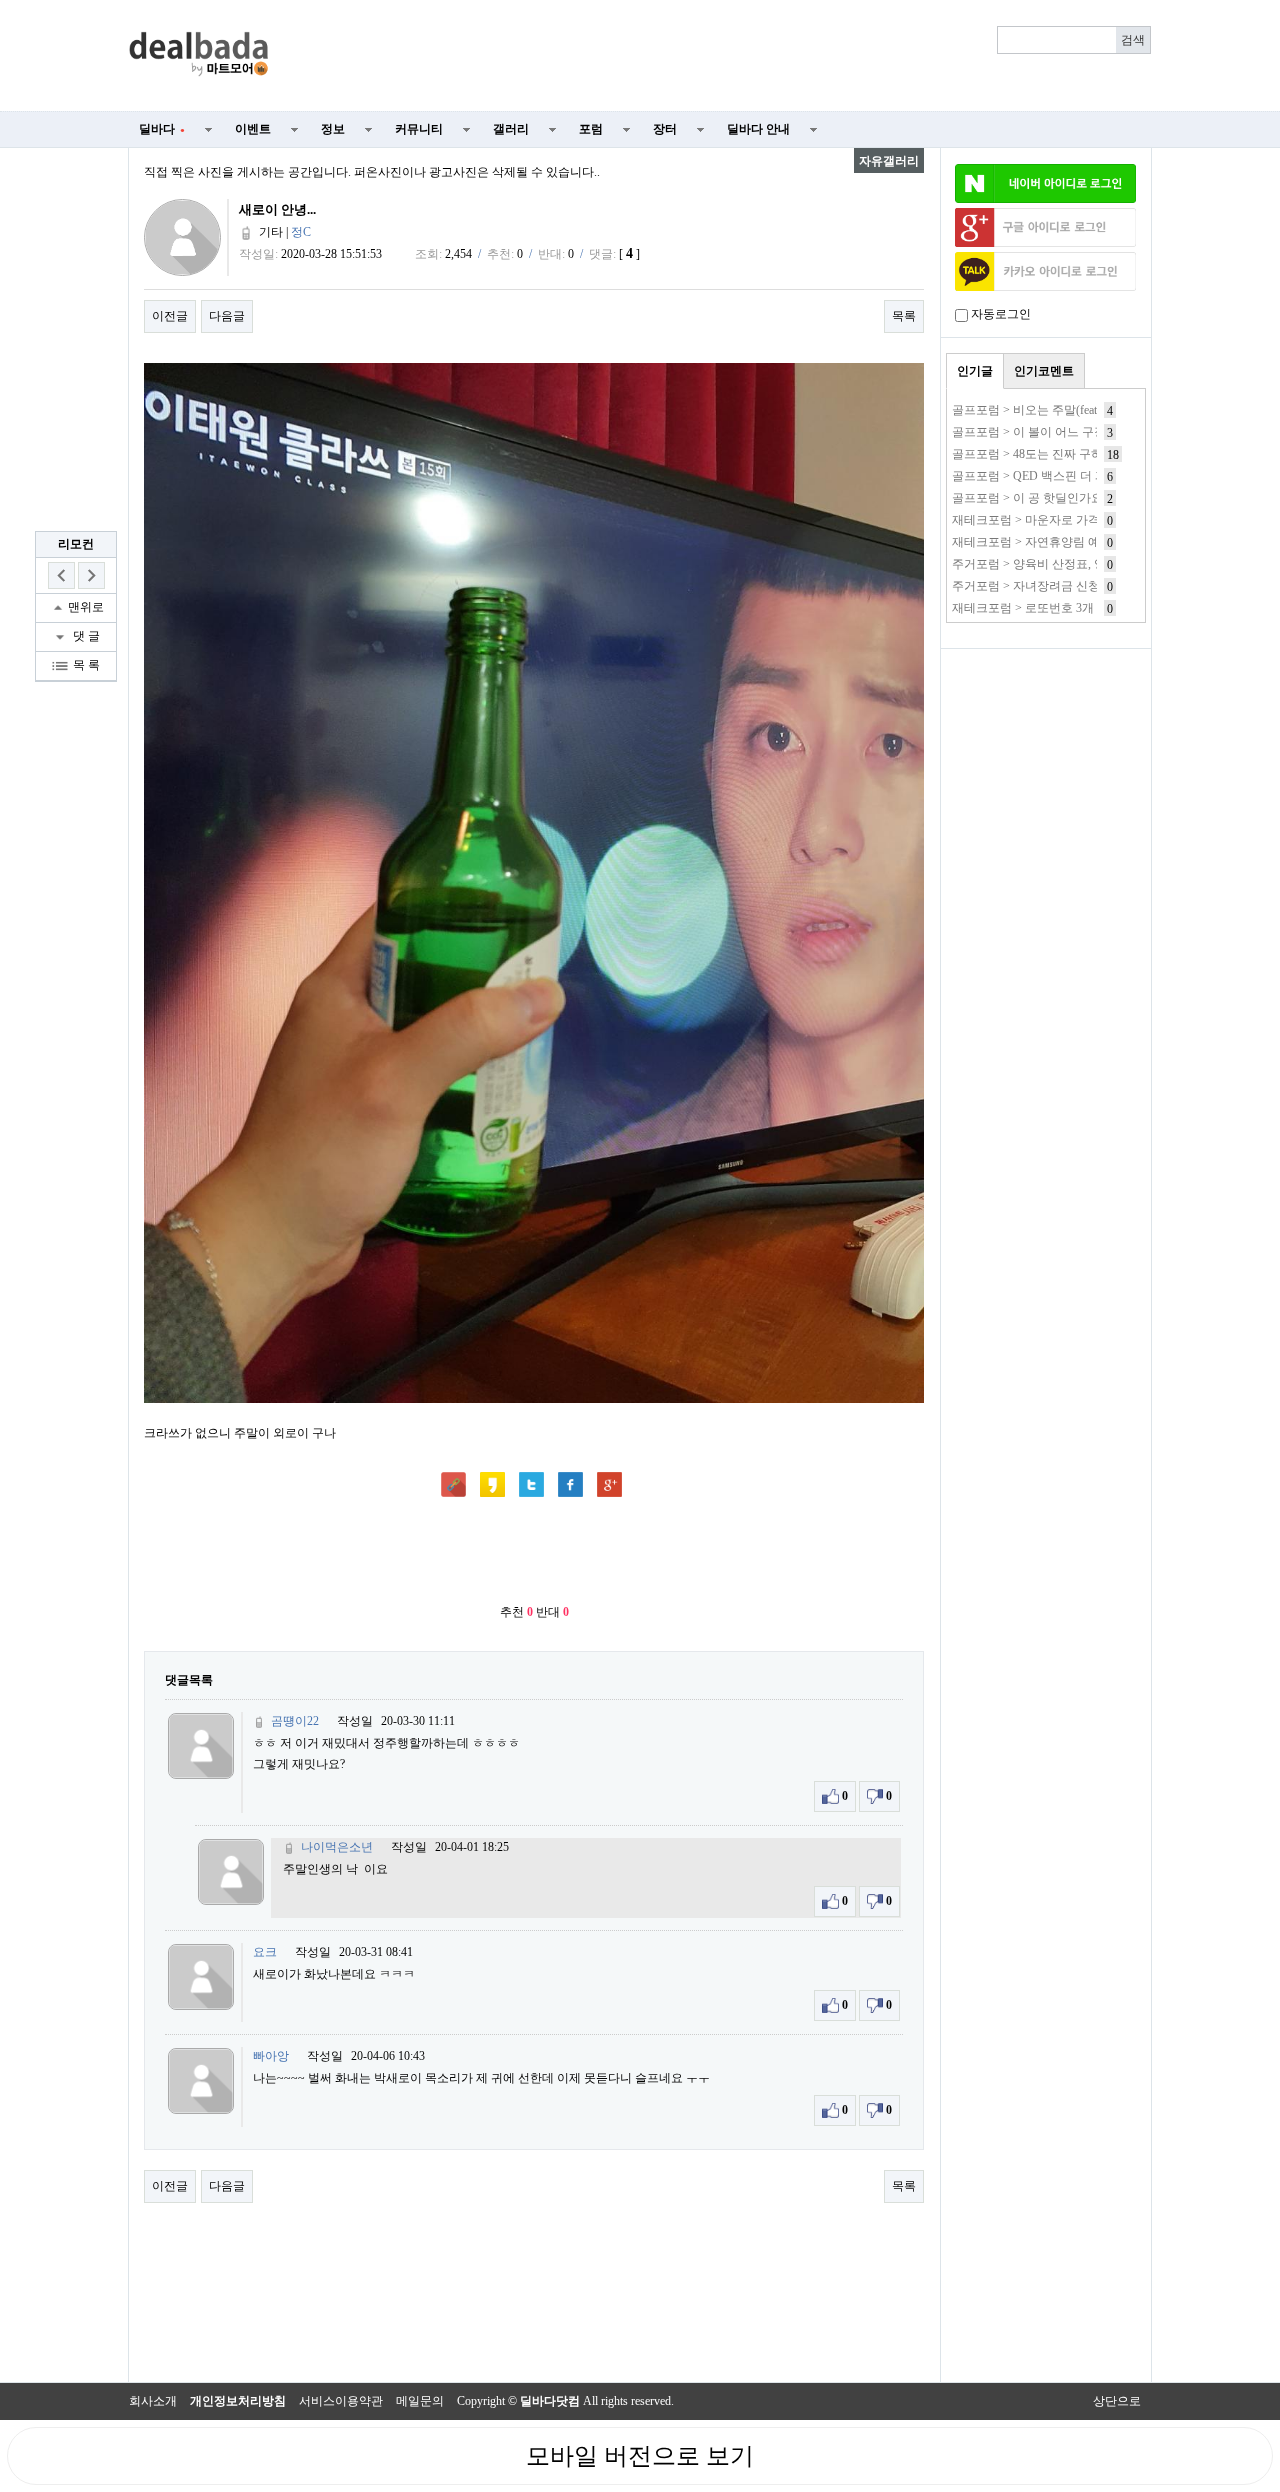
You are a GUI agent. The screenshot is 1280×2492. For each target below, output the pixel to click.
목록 (904, 316)
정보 (333, 129)
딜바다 (162, 129)
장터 (665, 129)
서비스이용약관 (341, 2401)
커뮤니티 (419, 129)
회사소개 (153, 2401)
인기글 (975, 371)
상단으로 (1117, 2401)
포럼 (591, 129)
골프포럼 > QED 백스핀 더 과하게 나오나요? (1069, 476)
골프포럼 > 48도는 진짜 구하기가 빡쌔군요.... (1071, 454)
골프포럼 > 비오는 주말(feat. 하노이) (1047, 410)
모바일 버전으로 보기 (640, 2456)
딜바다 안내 (758, 129)
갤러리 (511, 129)
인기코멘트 (1044, 371)
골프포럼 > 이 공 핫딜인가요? (1030, 498)
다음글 (227, 316)
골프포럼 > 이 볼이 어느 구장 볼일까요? (1057, 432)
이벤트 (253, 129)
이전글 (170, 316)
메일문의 (420, 2401)
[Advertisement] (722, 56)
